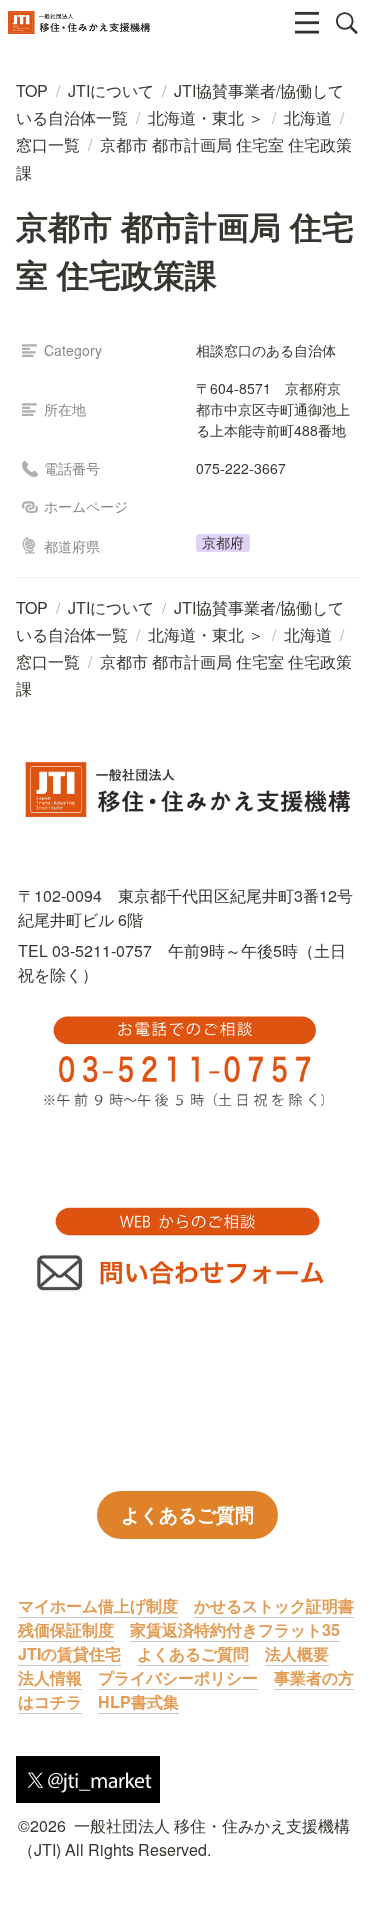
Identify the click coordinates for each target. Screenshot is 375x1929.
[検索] (347, 23)
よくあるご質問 (193, 1653)
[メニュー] (307, 23)
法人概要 (297, 1653)
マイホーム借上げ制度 (98, 1605)
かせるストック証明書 (274, 1605)
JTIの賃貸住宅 (69, 1653)
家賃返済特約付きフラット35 (235, 1629)
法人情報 (50, 1677)
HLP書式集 (138, 1701)
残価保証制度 (66, 1629)
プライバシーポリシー (178, 1677)
